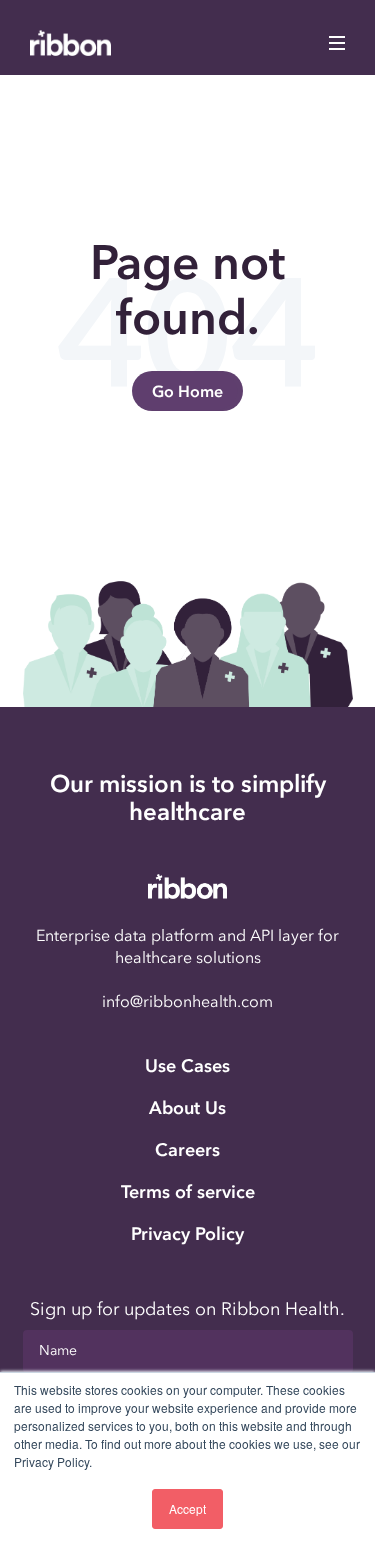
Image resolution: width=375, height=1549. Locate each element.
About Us (187, 1108)
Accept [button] (187, 1508)
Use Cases (187, 1066)
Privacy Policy (187, 1234)
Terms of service (188, 1192)
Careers (187, 1150)
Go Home (187, 391)
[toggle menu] (337, 43)
